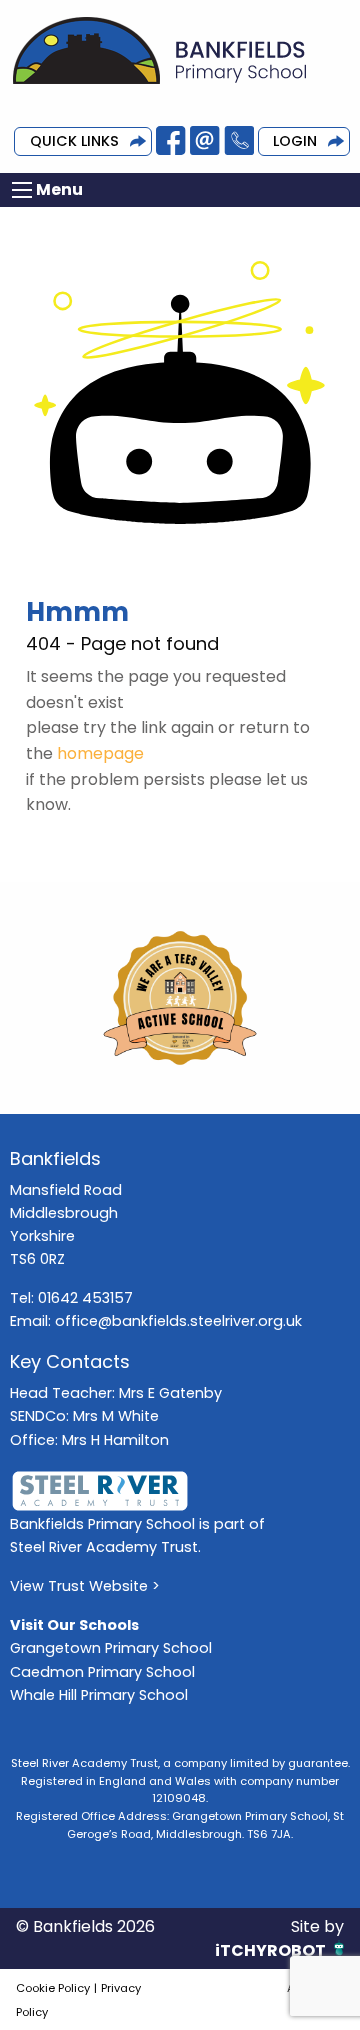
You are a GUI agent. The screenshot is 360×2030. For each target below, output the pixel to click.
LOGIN (295, 141)
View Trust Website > (85, 1586)
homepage (100, 753)
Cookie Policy (53, 1988)
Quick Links (74, 141)
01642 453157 (85, 1298)
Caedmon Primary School (102, 1672)
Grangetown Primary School (111, 1648)
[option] (180, 998)
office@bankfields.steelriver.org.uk (178, 1321)
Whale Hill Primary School (99, 1695)
